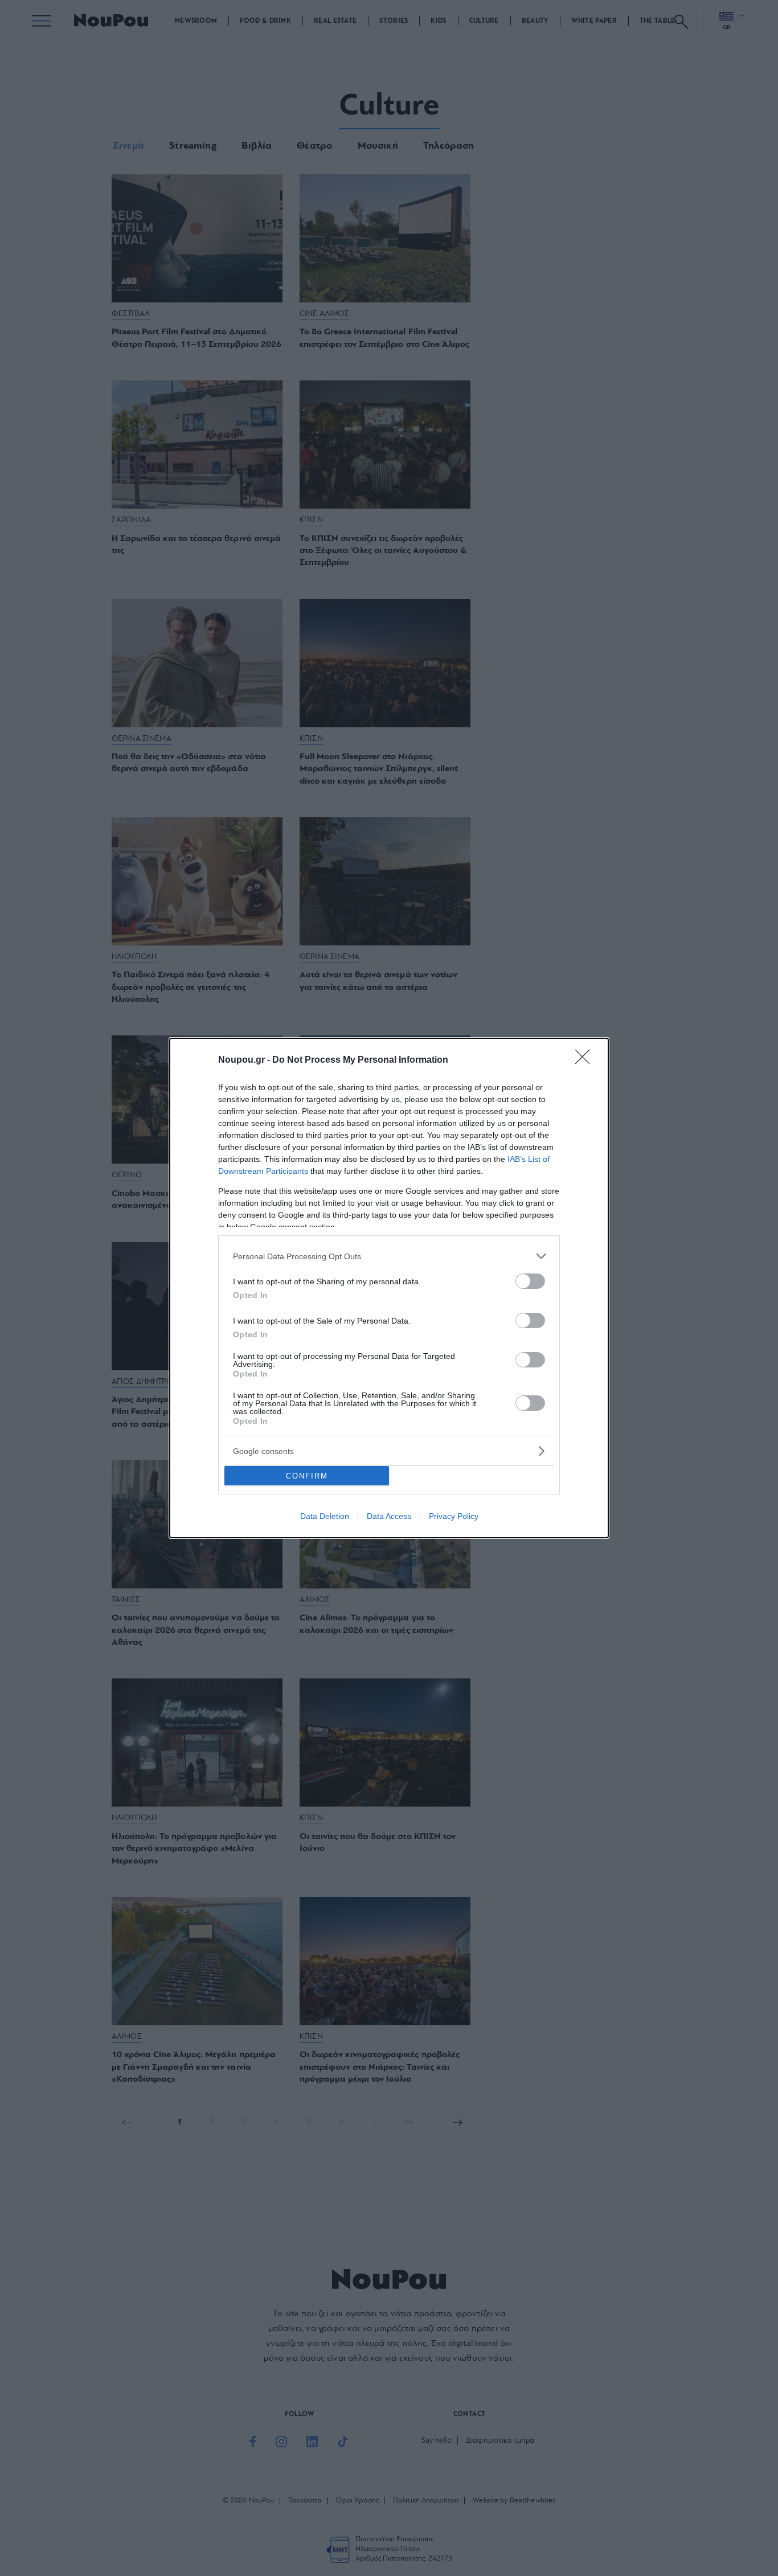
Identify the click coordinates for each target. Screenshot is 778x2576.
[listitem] (389, 1256)
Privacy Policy (454, 1516)
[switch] (530, 1281)
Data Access (389, 1516)
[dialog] (389, 1288)
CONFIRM (307, 1476)
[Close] (586, 1060)
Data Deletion (325, 1516)
